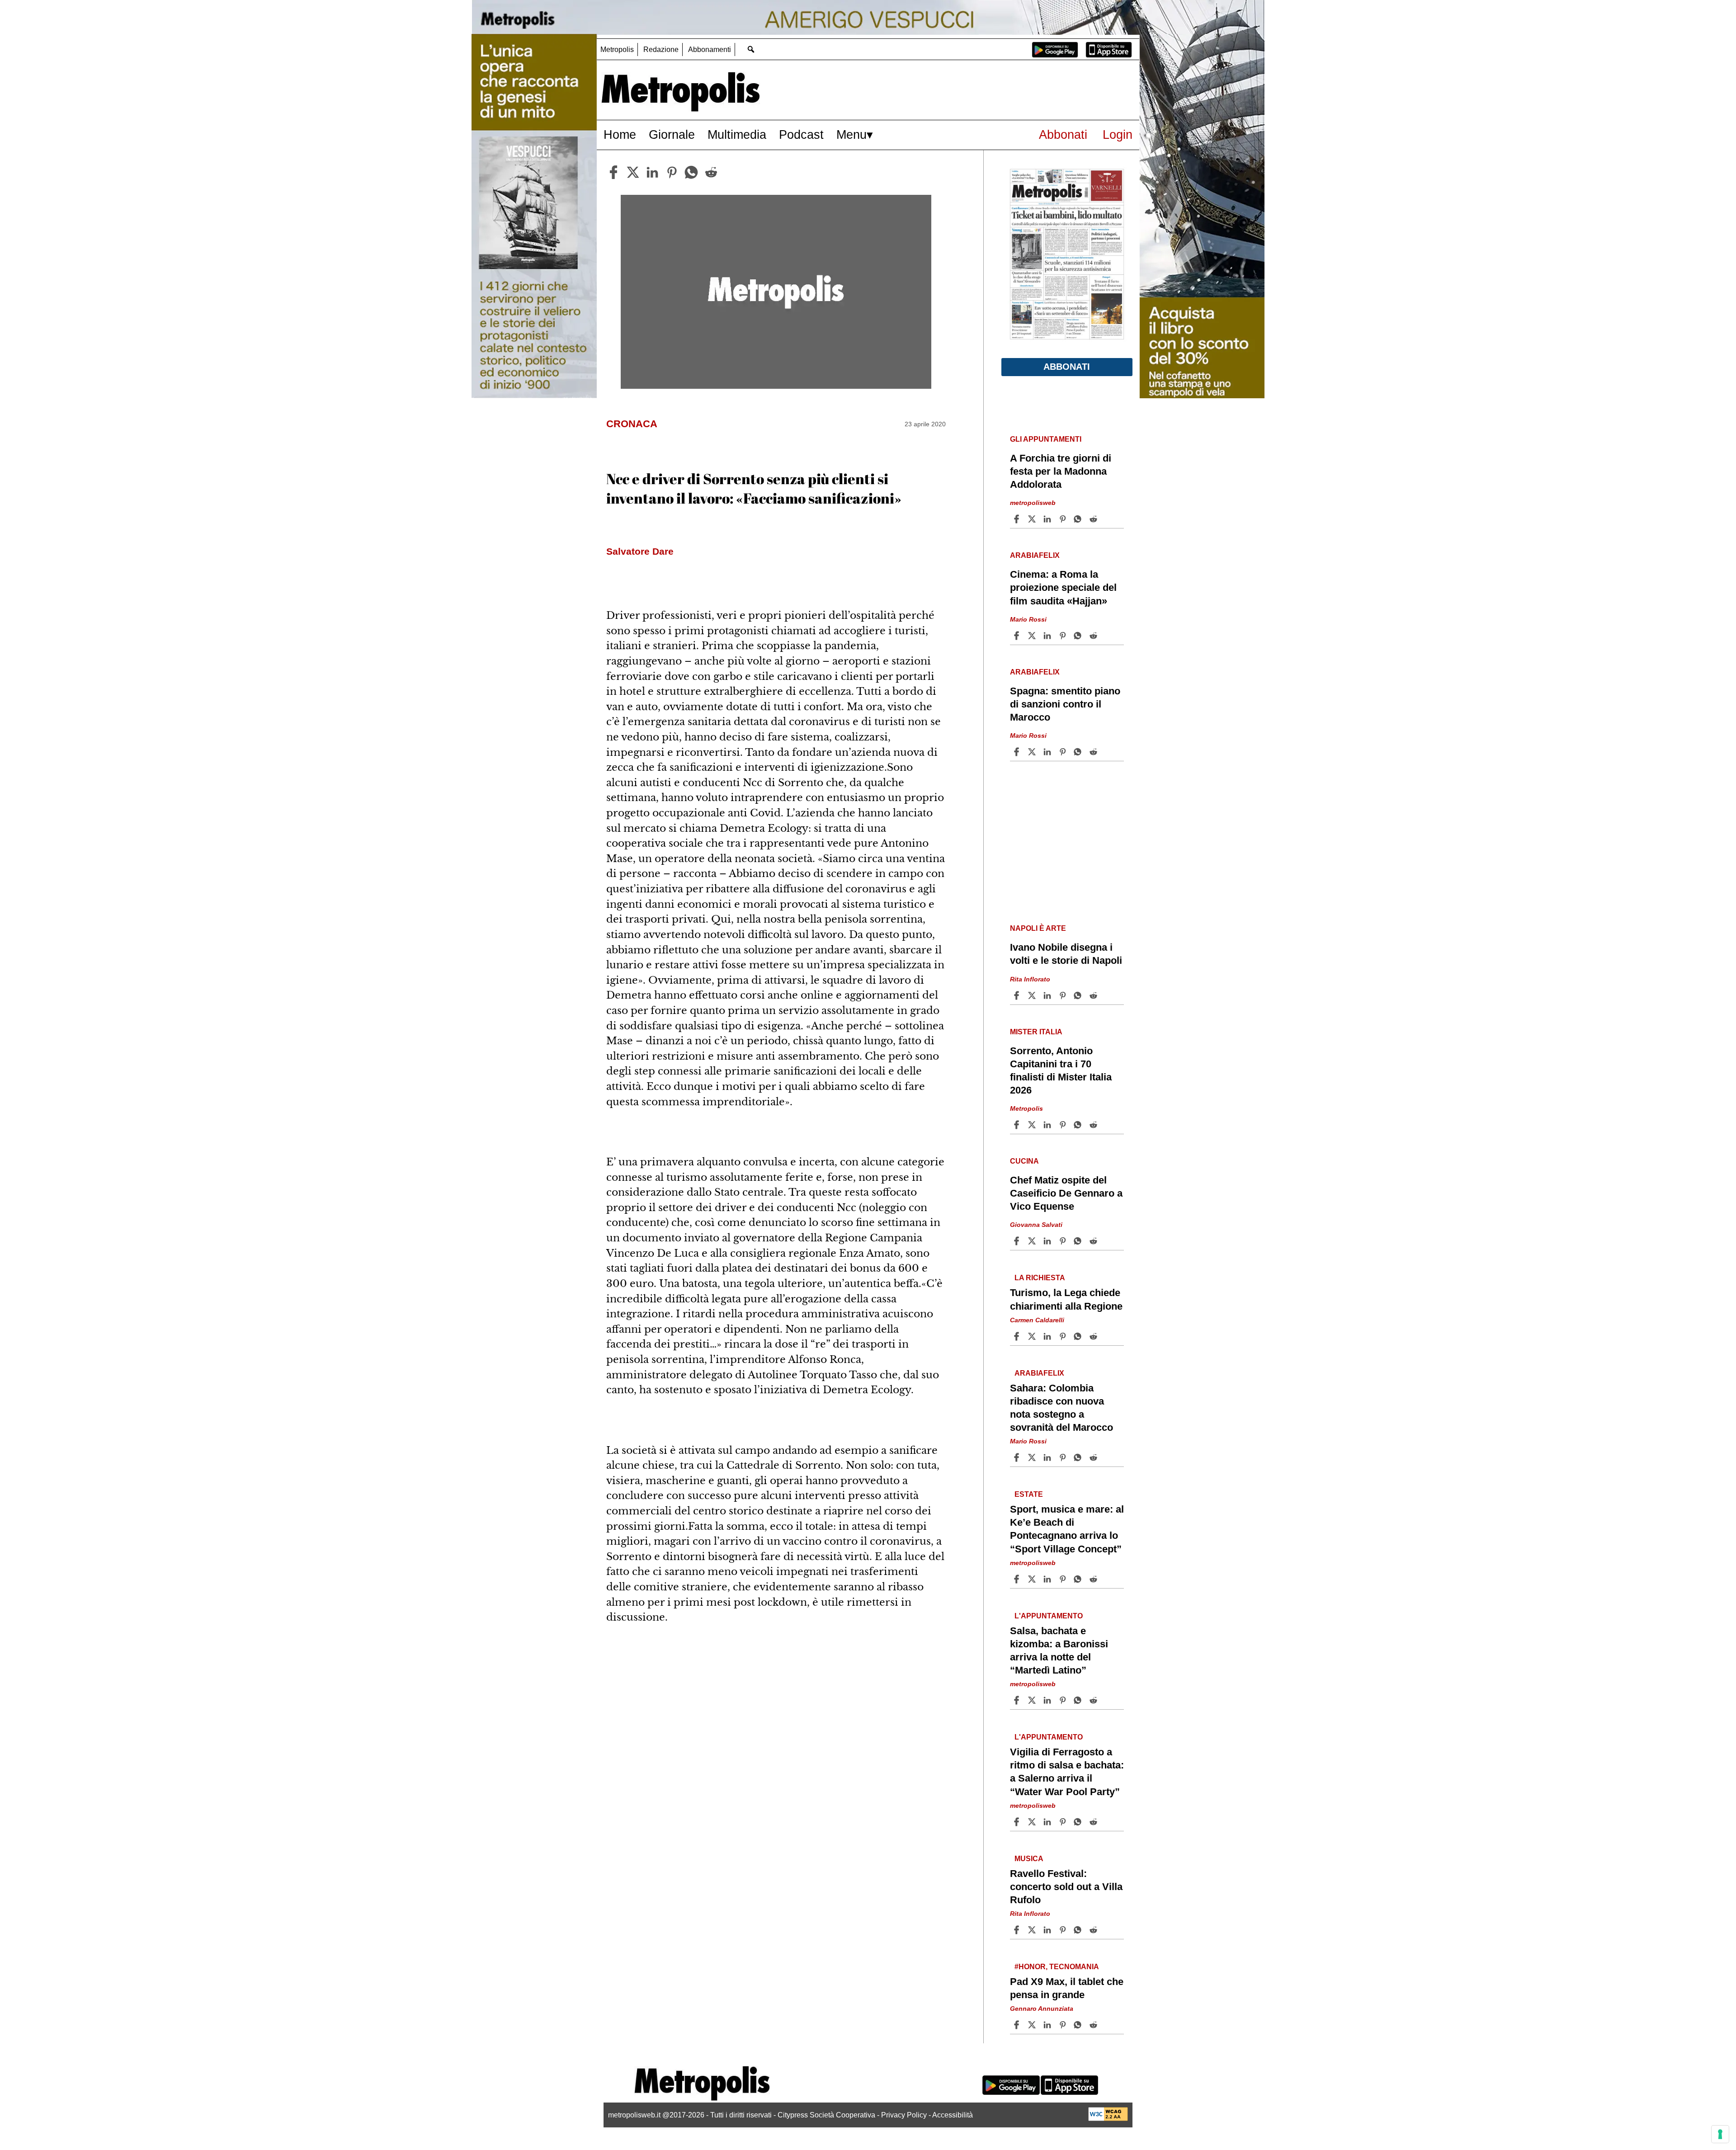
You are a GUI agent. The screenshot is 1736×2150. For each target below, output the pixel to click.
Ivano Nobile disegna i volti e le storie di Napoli (1066, 954)
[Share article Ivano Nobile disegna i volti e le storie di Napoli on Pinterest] (1064, 995)
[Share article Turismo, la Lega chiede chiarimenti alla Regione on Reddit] (1094, 1336)
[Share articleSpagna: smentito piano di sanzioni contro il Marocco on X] (1033, 752)
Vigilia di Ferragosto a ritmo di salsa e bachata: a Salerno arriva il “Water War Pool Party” (1067, 1772)
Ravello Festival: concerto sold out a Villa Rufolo (1066, 1887)
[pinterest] (672, 172)
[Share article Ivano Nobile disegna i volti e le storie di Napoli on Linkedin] (1048, 995)
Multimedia (737, 134)
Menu (851, 134)
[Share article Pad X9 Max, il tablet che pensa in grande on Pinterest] (1064, 2025)
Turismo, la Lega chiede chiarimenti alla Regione (1066, 1299)
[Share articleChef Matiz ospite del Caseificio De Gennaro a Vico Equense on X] (1033, 1241)
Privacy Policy (904, 2115)
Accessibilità (953, 2115)
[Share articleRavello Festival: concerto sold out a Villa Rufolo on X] (1033, 1930)
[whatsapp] (691, 172)
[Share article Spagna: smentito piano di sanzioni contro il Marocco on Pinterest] (1064, 752)
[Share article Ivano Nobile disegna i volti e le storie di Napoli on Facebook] (1018, 995)
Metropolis (617, 50)
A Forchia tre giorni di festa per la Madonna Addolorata (1061, 471)
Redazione (661, 50)
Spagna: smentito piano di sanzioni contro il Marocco (1065, 704)
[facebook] (613, 172)
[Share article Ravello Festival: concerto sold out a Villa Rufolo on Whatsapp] (1079, 1930)
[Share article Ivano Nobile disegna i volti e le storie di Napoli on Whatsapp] (1079, 995)
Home (620, 134)
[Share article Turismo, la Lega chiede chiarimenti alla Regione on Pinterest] (1064, 1336)
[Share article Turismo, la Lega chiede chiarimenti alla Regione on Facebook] (1018, 1336)
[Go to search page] (751, 49)
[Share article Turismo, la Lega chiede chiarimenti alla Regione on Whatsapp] (1079, 1336)
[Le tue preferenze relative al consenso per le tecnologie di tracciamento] (1720, 2134)
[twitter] (633, 172)
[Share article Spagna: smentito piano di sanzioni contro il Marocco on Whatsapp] (1079, 752)
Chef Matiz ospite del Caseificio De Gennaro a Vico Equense (1066, 1193)
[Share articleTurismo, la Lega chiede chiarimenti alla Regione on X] (1033, 1336)
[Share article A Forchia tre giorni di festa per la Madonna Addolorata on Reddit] (1094, 519)
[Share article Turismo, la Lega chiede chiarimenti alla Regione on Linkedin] (1048, 1336)
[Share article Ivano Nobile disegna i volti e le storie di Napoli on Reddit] (1094, 995)
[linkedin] (652, 172)
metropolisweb (1033, 503)
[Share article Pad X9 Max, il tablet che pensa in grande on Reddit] (1094, 2025)
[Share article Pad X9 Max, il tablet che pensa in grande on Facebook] (1018, 2025)
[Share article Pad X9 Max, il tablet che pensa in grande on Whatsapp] (1079, 2025)
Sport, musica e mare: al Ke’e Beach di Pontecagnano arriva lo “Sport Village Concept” (1067, 1529)
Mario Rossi (1028, 619)
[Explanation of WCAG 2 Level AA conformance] (1108, 2119)
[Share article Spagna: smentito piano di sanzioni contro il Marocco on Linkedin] (1048, 752)
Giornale (672, 134)
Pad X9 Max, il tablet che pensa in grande (1067, 1988)
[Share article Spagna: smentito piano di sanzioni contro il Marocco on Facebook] (1018, 752)
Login (1118, 134)
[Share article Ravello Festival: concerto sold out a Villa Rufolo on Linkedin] (1048, 1930)
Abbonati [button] (1067, 367)
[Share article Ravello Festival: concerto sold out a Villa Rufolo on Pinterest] (1064, 1930)
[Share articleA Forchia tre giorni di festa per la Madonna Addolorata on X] (1033, 519)
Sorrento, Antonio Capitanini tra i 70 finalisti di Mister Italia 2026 (1061, 1070)
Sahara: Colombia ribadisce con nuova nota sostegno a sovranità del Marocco (1061, 1408)
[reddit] (711, 172)
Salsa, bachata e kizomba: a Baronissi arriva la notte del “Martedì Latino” (1059, 1650)
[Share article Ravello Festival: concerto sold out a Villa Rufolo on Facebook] (1018, 1930)
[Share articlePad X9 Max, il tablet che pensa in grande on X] (1033, 2025)
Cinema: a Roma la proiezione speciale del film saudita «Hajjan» (1063, 587)
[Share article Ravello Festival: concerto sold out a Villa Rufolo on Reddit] (1094, 1930)
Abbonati (1063, 134)
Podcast (801, 134)
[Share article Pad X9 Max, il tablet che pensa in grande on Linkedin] (1048, 2025)
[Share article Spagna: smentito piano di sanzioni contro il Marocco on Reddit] (1094, 752)
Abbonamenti (710, 50)
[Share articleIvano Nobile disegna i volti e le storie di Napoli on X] (1033, 995)
